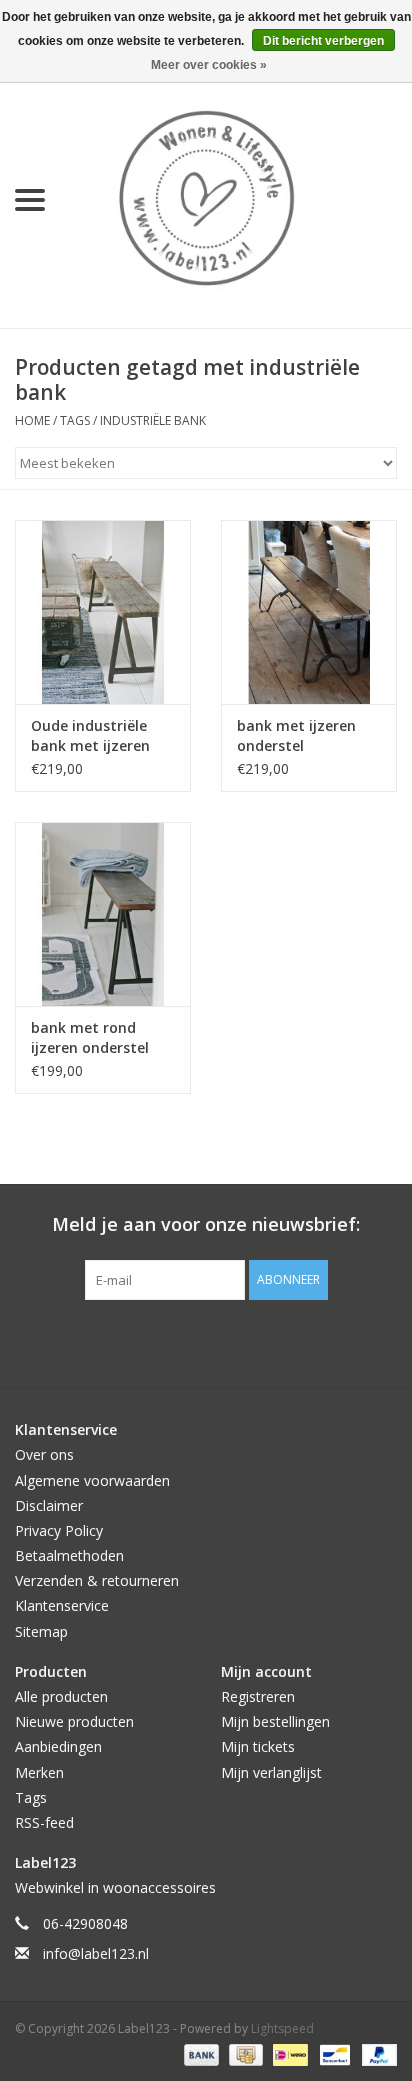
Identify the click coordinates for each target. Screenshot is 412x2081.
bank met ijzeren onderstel (296, 735)
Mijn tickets (258, 1746)
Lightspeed (282, 2028)
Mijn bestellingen (275, 1721)
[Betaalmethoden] (199, 2053)
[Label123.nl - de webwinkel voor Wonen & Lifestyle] (236, 198)
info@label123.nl (96, 1953)
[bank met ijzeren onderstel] (309, 612)
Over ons (44, 1454)
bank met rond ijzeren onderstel (90, 1037)
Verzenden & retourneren (97, 1580)
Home (32, 420)
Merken (39, 1772)
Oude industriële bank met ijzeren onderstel (90, 736)
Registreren (258, 1696)
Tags (75, 420)
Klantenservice (62, 1605)
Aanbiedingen (58, 1746)
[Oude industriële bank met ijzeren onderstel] (103, 612)
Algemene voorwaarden (92, 1480)
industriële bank (153, 420)
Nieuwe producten (74, 1721)
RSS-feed (44, 1822)
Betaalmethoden (69, 1555)
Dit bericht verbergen (323, 41)
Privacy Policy (59, 1530)
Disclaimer (49, 1505)
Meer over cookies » (209, 65)
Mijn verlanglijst (271, 1772)
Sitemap (41, 1631)
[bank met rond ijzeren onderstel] (103, 914)
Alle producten (61, 1696)
